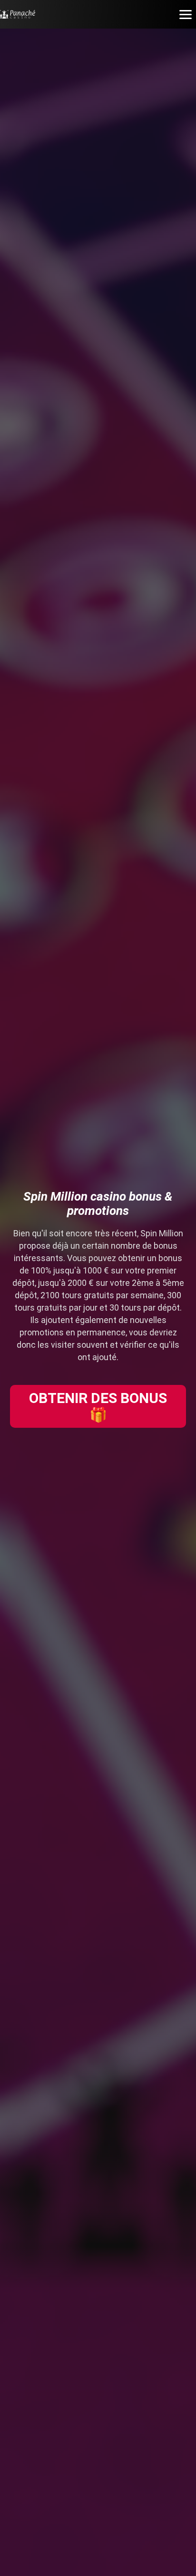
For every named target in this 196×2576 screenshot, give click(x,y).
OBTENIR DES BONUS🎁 (98, 1406)
